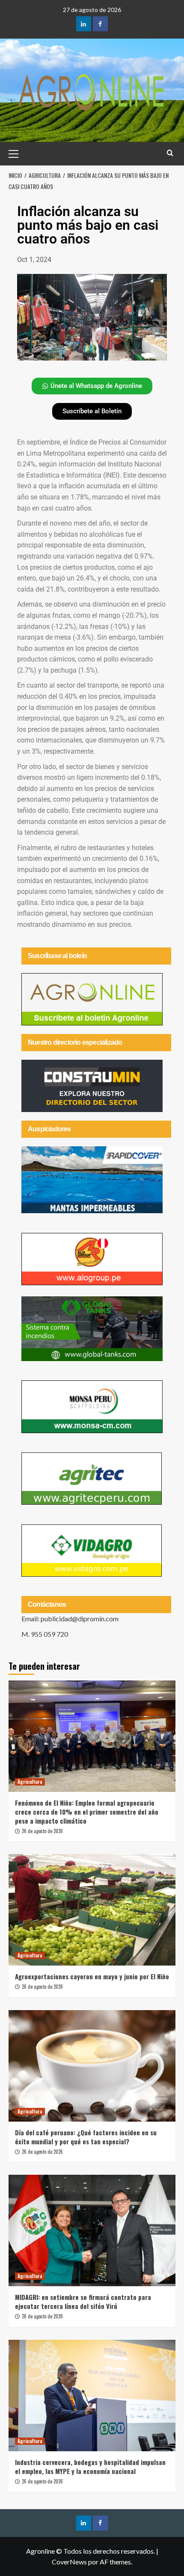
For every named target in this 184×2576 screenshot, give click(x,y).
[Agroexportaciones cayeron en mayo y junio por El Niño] (92, 1910)
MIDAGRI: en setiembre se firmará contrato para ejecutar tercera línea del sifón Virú (83, 2301)
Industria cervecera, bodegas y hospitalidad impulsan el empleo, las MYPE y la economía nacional (90, 2466)
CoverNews (69, 2562)
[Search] (170, 153)
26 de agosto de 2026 (42, 1831)
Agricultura (30, 1782)
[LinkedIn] (84, 24)
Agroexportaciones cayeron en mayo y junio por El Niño (92, 1976)
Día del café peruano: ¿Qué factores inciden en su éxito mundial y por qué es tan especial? (86, 2137)
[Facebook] (100, 24)
